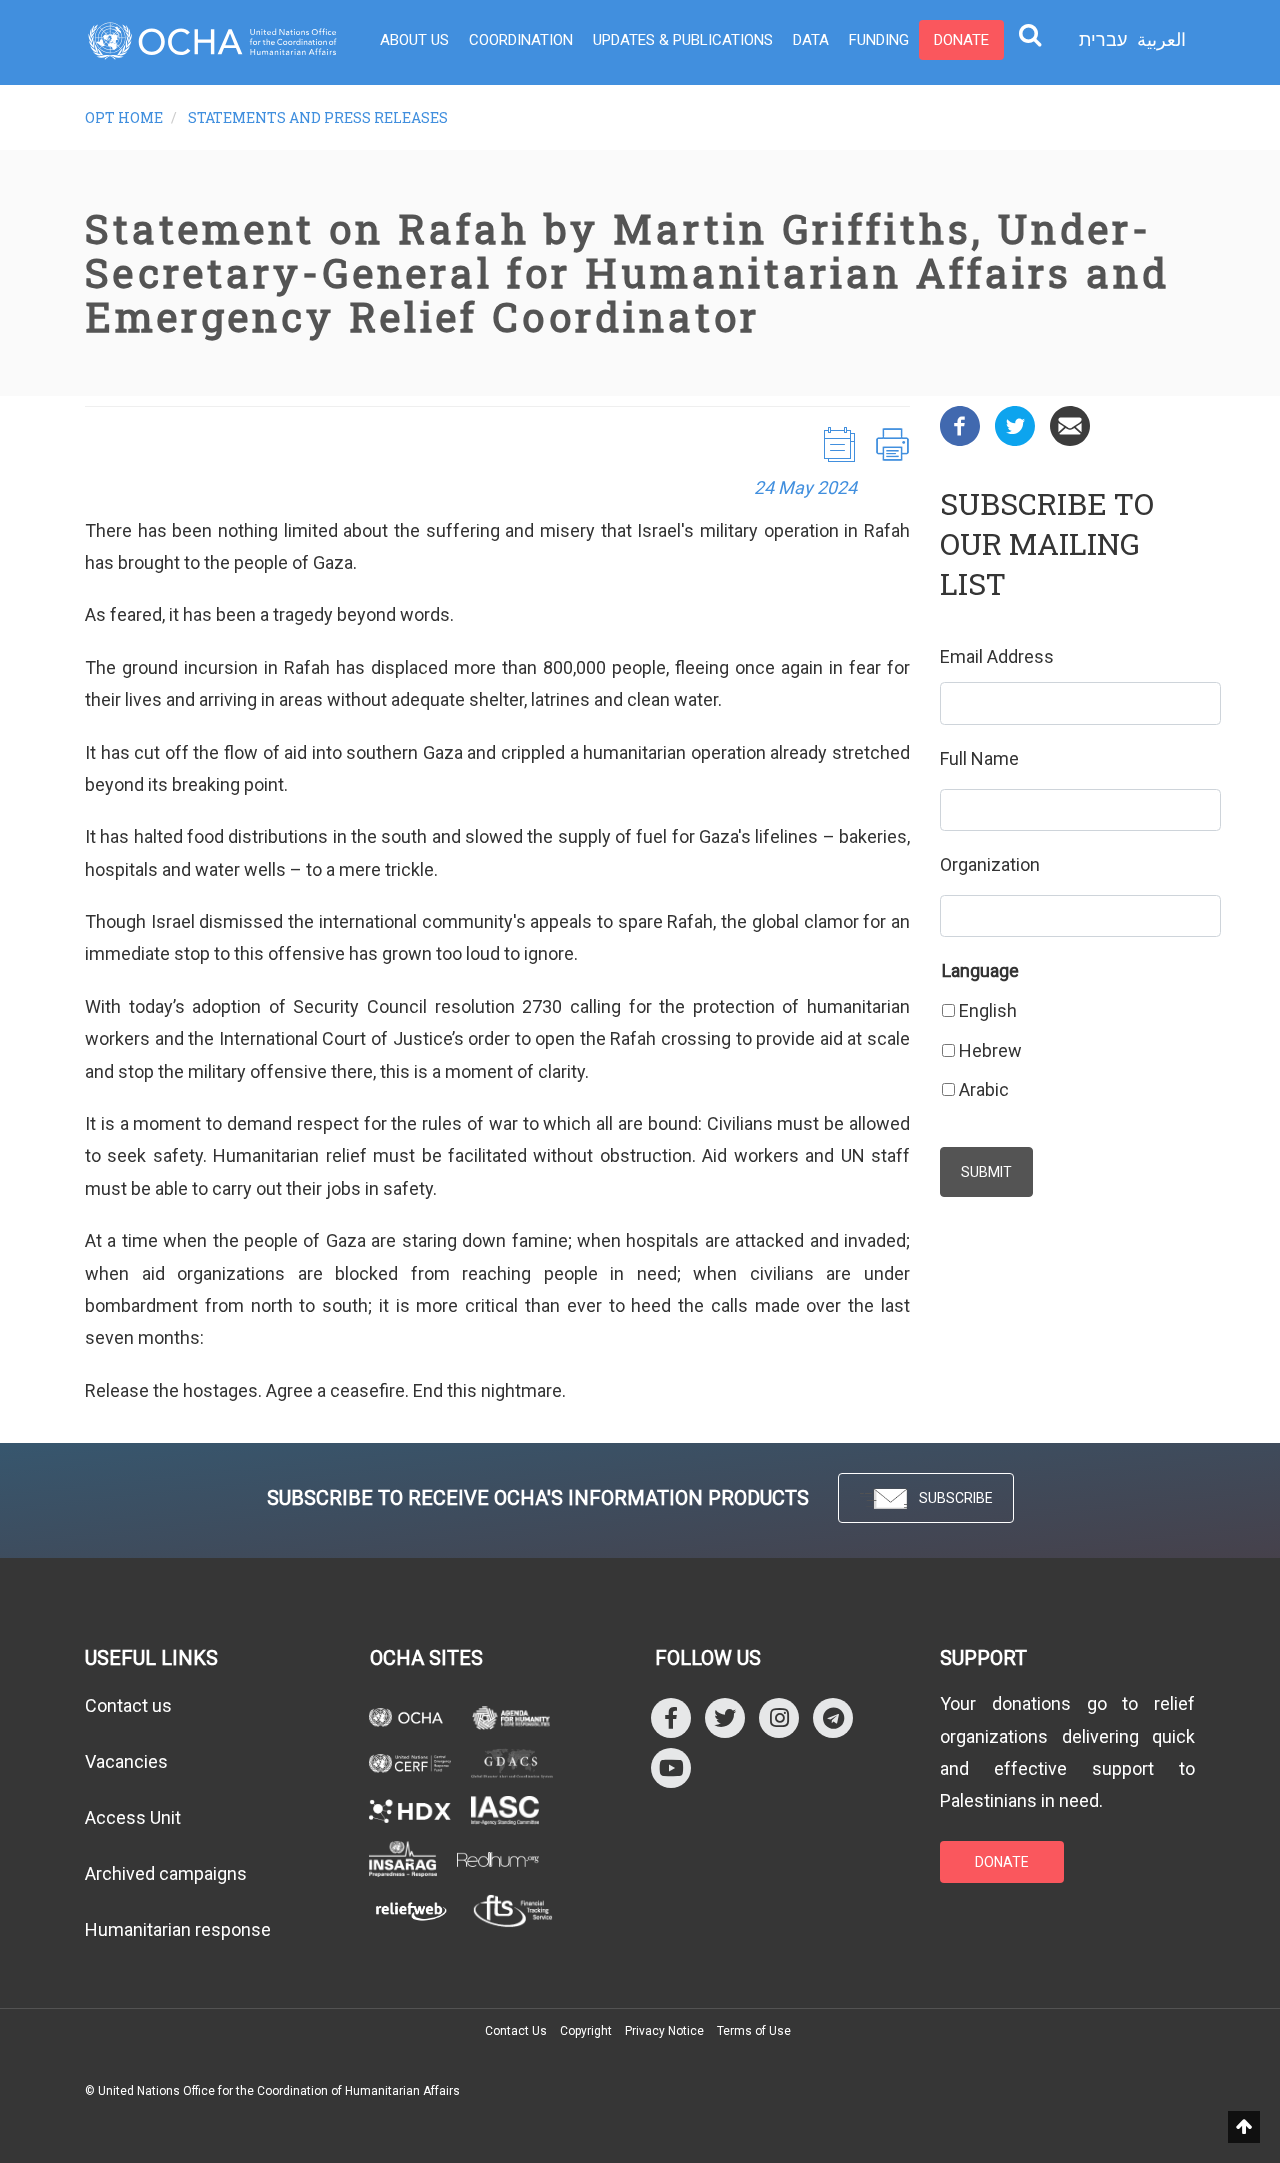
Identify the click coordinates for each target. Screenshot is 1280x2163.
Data (811, 40)
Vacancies (126, 1761)
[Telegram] (833, 1717)
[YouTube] (671, 1767)
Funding (879, 40)
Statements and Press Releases (318, 117)
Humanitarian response (178, 1929)
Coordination (521, 40)
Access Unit (133, 1817)
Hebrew (990, 1050)
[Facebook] (960, 424)
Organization (990, 864)
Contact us (128, 1705)
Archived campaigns (166, 1873)
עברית (1103, 40)
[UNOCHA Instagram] (779, 1717)
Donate (961, 40)
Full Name (979, 758)
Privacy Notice (664, 2031)
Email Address (997, 656)
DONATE (1002, 1862)
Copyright (586, 2031)
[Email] (1070, 424)
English (988, 1010)
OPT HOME (124, 117)
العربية (1161, 39)
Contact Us (516, 2031)
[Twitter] (1015, 424)
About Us (414, 40)
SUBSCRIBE (956, 1498)
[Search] (1030, 34)
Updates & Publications (683, 40)
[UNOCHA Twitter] (725, 1717)
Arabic (984, 1089)
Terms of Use (754, 2031)
